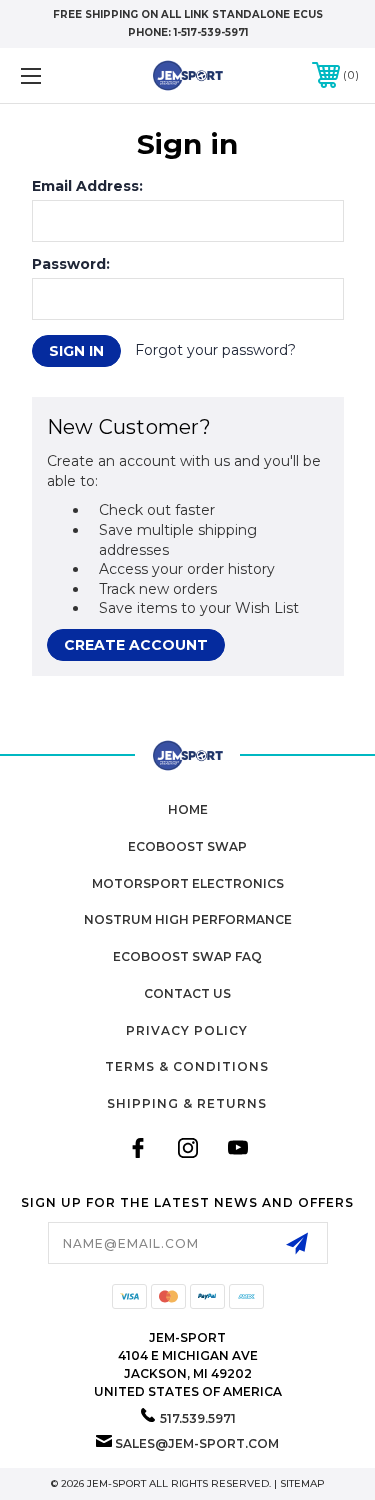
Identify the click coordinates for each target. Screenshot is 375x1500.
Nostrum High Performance (188, 919)
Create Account (136, 645)
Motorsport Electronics (188, 883)
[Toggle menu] (54, 75)
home (188, 809)
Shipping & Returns (187, 1103)
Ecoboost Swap (187, 846)
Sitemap (302, 1483)
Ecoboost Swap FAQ (187, 956)
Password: (71, 264)
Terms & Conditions (187, 1066)
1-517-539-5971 (211, 32)
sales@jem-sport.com (197, 1443)
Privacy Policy (187, 1030)
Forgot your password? (215, 350)
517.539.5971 (198, 1418)
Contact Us (187, 993)
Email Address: (87, 186)
